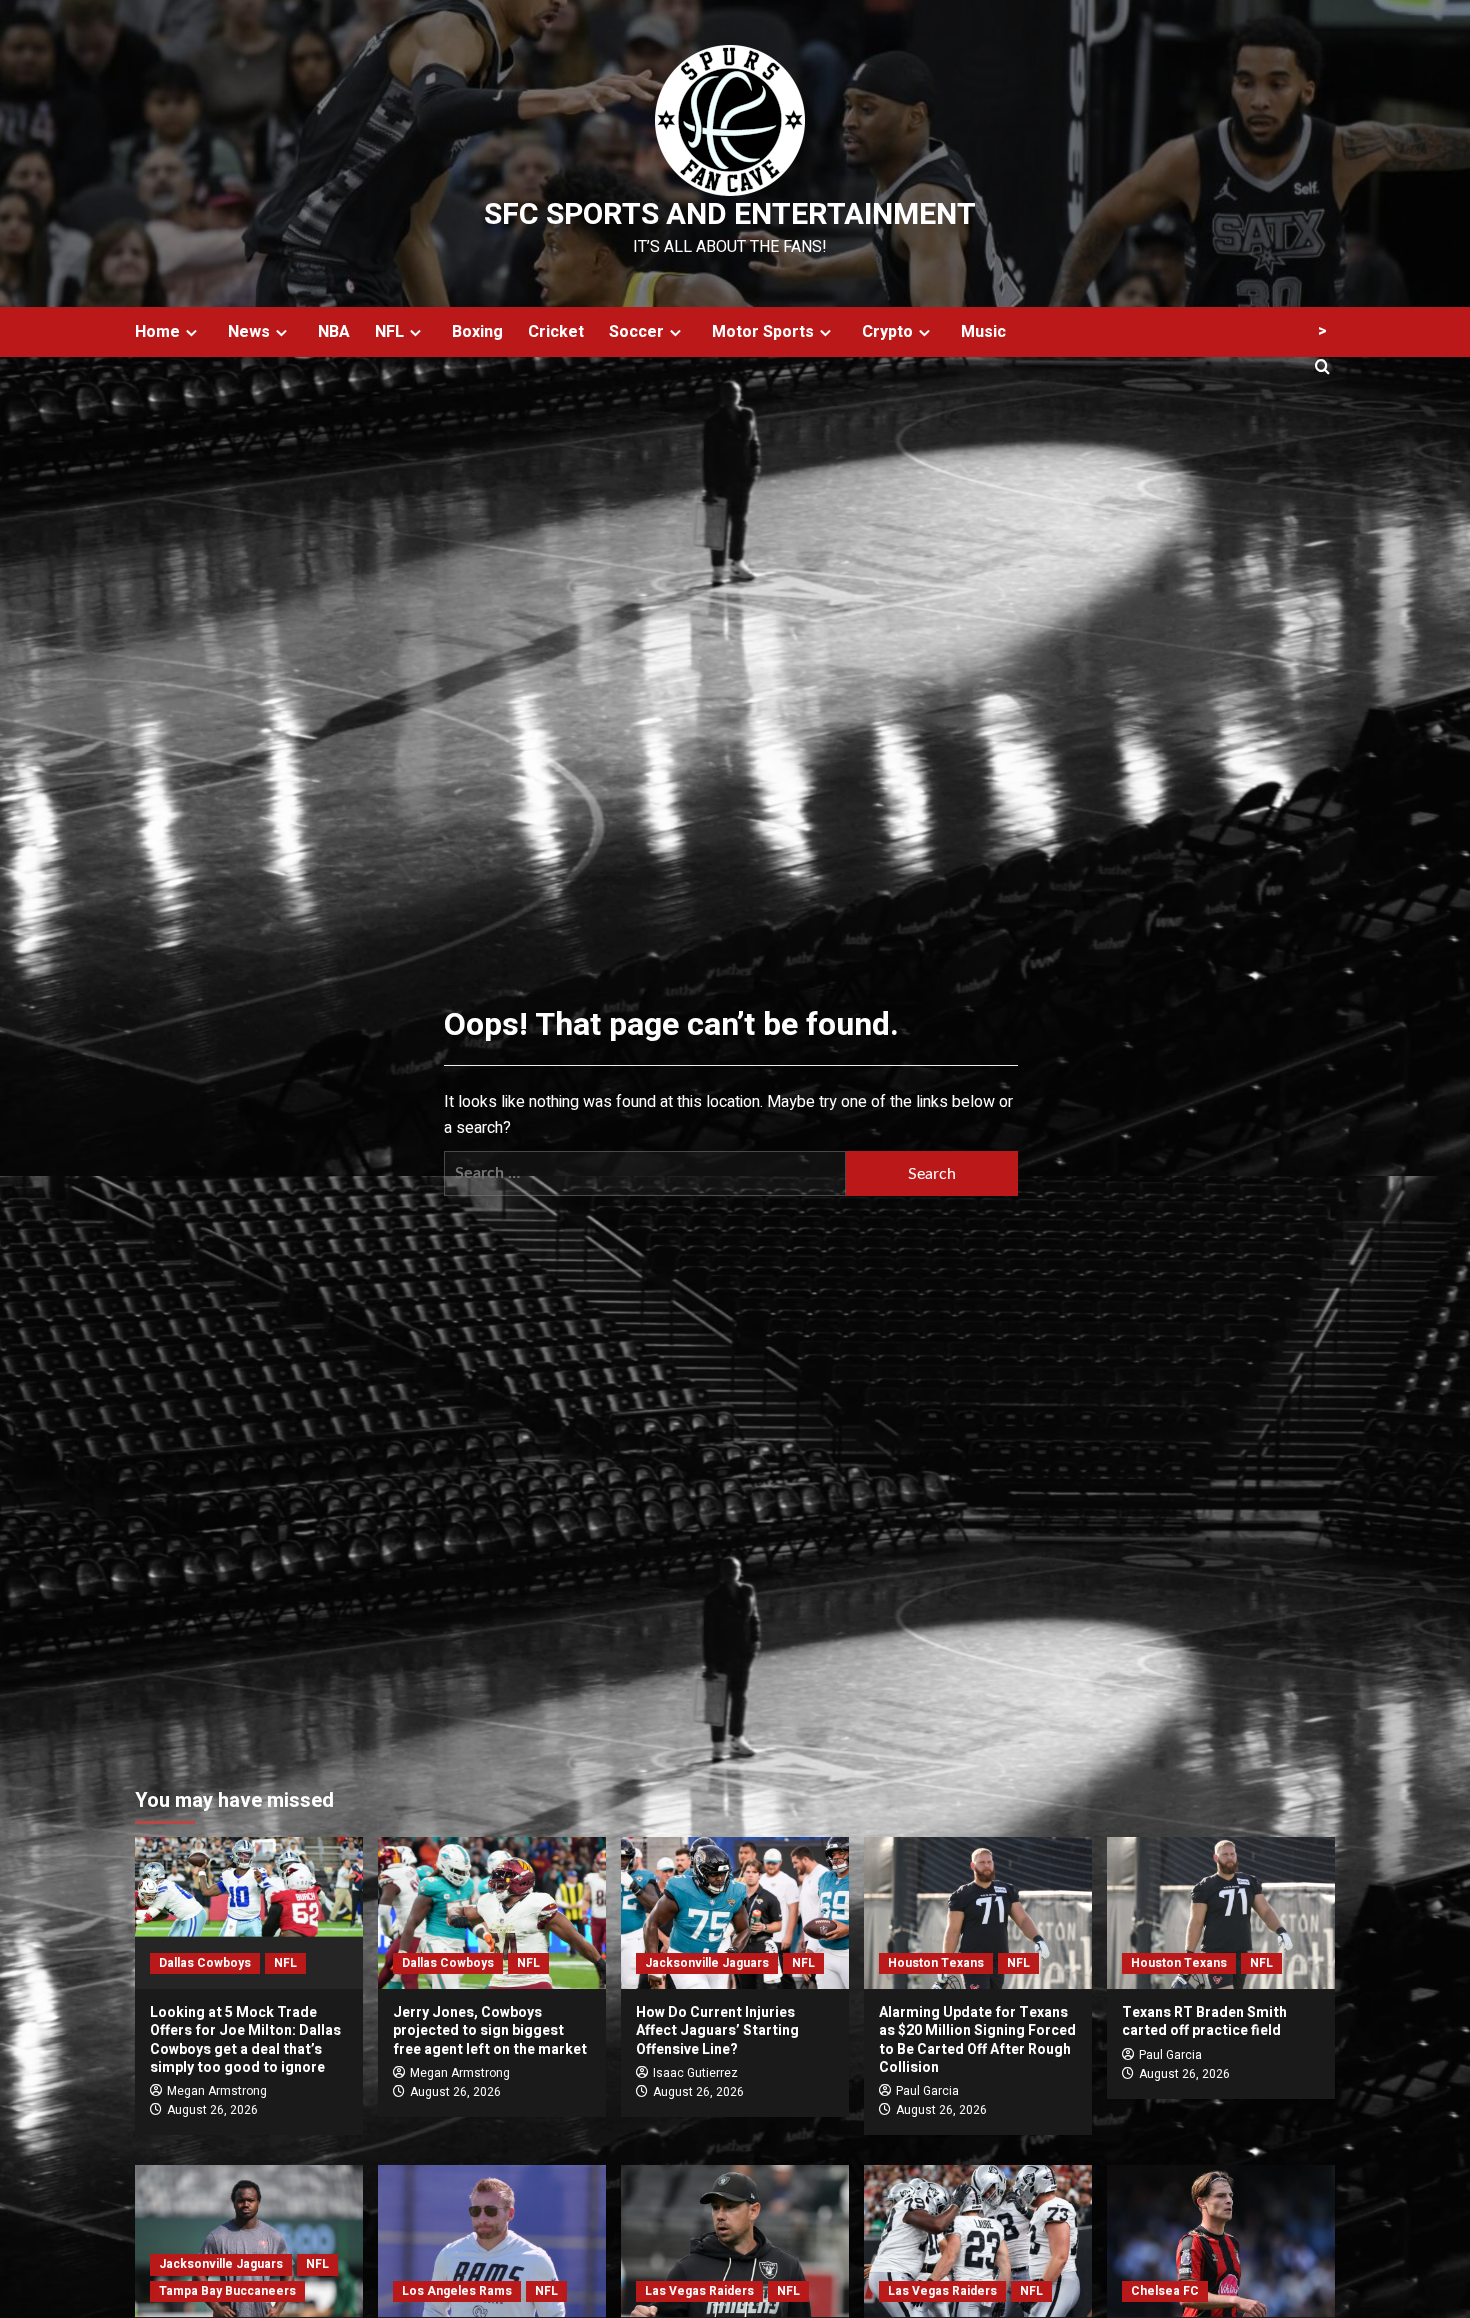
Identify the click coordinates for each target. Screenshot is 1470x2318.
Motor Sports (763, 332)
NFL (389, 332)
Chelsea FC (1165, 2291)
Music (983, 332)
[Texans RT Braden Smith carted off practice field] (1221, 1913)
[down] (191, 332)
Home (157, 332)
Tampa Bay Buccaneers (227, 2291)
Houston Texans (936, 1963)
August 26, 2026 (212, 2110)
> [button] (1322, 331)
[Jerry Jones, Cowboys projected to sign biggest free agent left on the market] (492, 1913)
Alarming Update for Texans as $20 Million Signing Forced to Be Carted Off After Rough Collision (977, 2040)
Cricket (556, 332)
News (249, 332)
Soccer (636, 332)
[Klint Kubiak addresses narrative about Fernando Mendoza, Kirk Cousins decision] (735, 2241)
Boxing (477, 332)
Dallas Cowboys (205, 1963)
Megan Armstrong (217, 2091)
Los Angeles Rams (457, 2291)
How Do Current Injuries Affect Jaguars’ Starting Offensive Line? (717, 2030)
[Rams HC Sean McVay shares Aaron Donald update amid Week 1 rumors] (492, 2241)
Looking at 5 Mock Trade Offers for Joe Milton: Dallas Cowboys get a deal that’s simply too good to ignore (245, 2040)
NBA (334, 332)
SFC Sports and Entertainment (730, 215)
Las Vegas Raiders (699, 2291)
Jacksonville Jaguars (707, 1963)
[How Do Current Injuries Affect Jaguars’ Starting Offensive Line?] (735, 1913)
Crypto (887, 332)
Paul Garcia (927, 2091)
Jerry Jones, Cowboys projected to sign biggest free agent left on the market (490, 2030)
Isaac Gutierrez (695, 2073)
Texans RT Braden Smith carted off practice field (1204, 2021)
